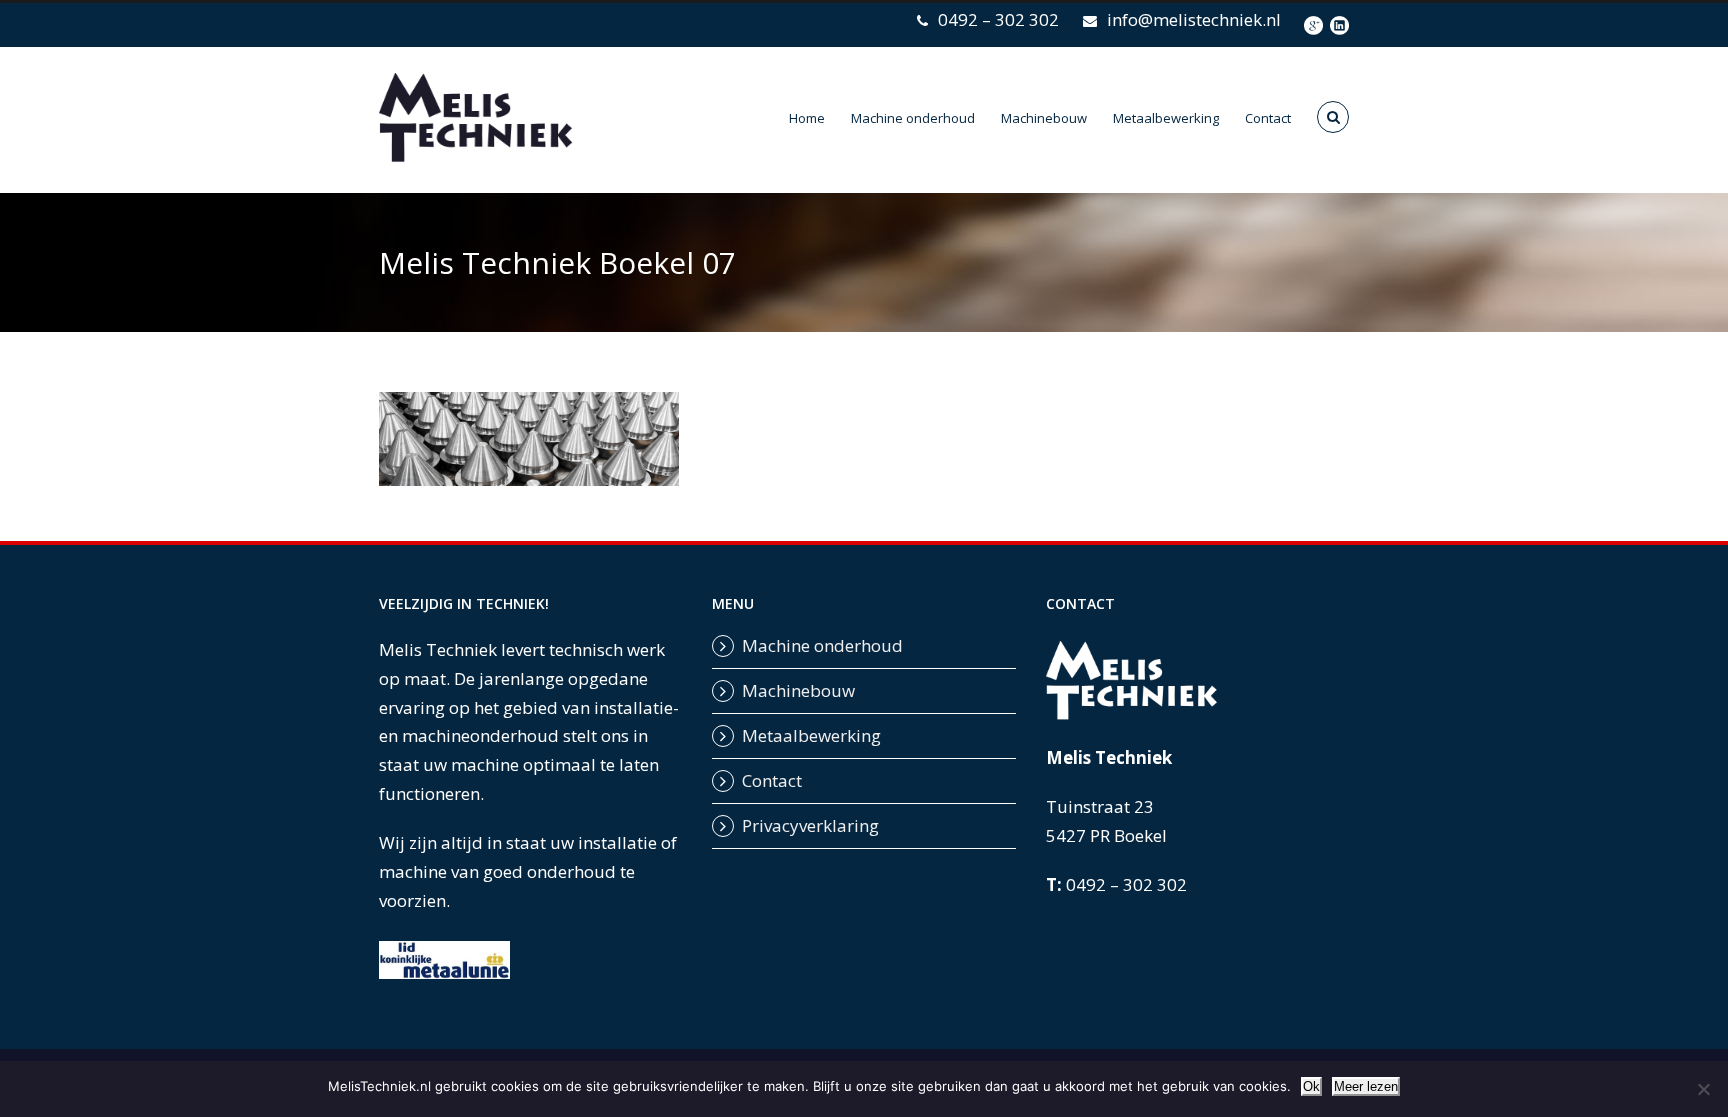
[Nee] (1703, 1089)
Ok (1311, 1086)
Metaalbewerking (1166, 118)
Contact (1268, 118)
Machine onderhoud (913, 118)
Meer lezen (1366, 1086)
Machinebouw (1044, 118)
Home (807, 118)
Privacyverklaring (810, 825)
